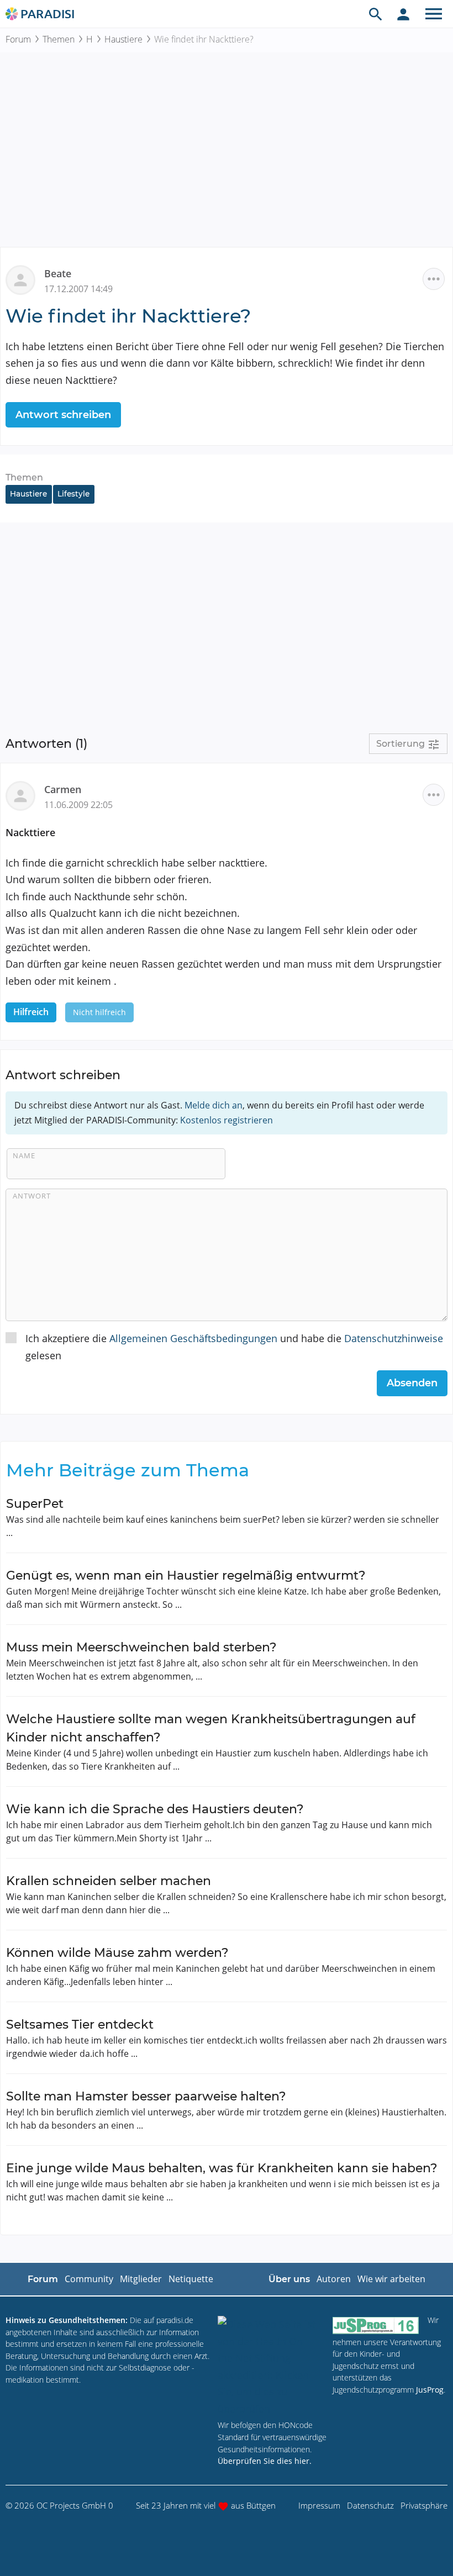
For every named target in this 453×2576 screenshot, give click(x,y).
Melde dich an (214, 1105)
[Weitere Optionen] (434, 279)
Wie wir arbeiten (391, 2279)
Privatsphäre (424, 2505)
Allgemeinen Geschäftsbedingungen (193, 1338)
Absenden (412, 1383)
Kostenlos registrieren (227, 1120)
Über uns (289, 2279)
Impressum (319, 2505)
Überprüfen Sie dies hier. (265, 2461)
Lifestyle (73, 494)
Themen (59, 39)
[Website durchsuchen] (376, 14)
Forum (18, 39)
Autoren (334, 2279)
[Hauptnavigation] (434, 14)
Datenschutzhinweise (394, 1338)
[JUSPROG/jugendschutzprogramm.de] (376, 2325)
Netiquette (191, 2279)
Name (24, 1155)
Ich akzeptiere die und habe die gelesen (234, 1347)
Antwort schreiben (63, 415)
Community (89, 2279)
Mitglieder (141, 2279)
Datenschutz (370, 2505)
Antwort (32, 1196)
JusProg (430, 2390)
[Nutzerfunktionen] (403, 14)
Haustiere (123, 39)
